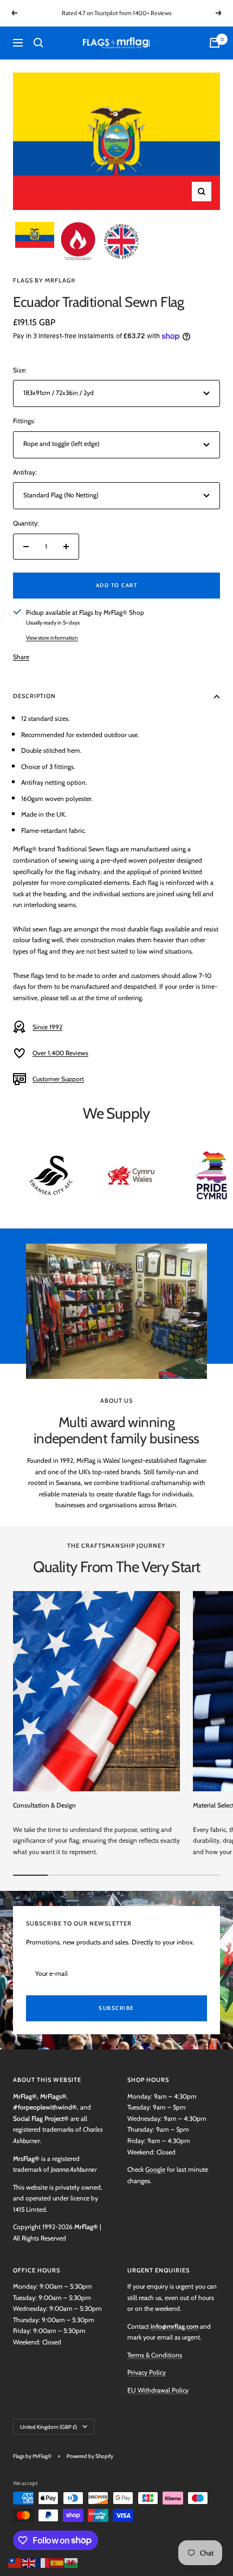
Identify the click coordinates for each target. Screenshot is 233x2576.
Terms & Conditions (155, 2355)
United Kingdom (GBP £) (48, 2427)
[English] (29, 2562)
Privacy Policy (147, 2372)
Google (155, 2169)
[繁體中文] (15, 2562)
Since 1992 (47, 1027)
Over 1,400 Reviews (60, 1053)
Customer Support (58, 1079)
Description (34, 696)
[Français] (43, 2562)
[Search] (38, 43)
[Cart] (215, 43)
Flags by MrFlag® (44, 280)
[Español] (57, 2562)
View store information (52, 638)
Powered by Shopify (90, 2456)
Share (21, 657)
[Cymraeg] (72, 2562)
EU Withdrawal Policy (158, 2390)
